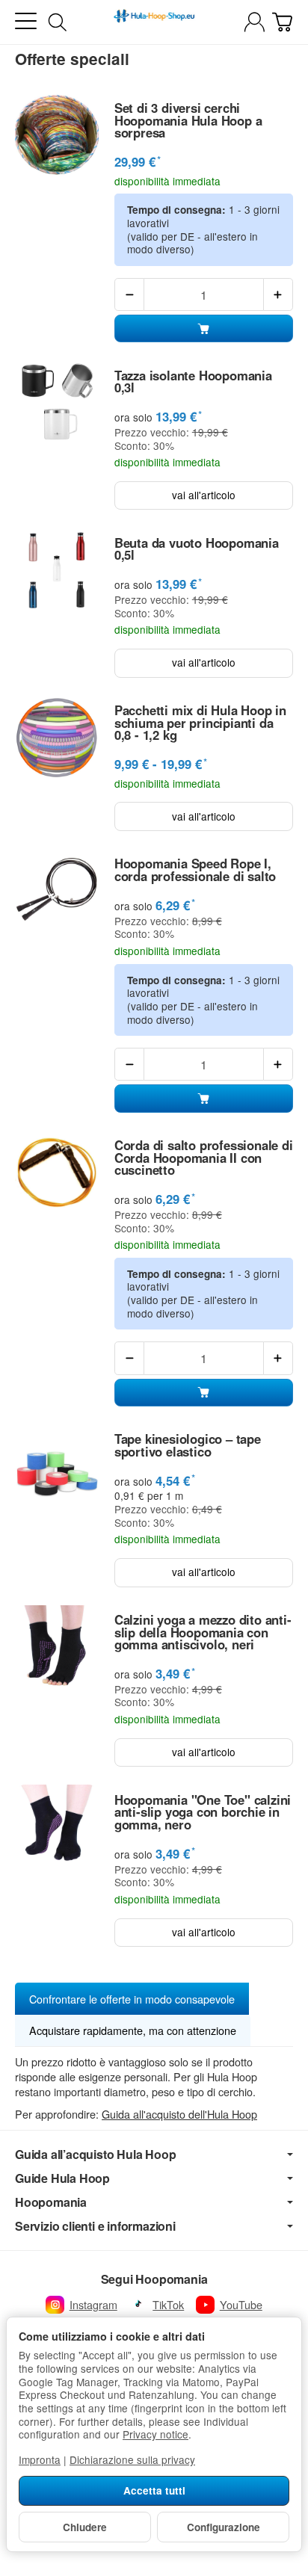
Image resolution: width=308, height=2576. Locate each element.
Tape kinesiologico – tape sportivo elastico (188, 1445)
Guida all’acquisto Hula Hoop (95, 2155)
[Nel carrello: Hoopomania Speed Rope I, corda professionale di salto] (204, 1098)
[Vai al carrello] (282, 22)
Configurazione (224, 2527)
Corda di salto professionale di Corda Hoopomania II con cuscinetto (204, 1158)
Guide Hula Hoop (62, 2178)
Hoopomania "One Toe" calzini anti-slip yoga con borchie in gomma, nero (203, 1812)
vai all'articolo (204, 495)
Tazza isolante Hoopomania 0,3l (193, 382)
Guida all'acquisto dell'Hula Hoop (179, 2114)
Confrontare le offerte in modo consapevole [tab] (132, 1999)
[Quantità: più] (278, 294)
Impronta (40, 2459)
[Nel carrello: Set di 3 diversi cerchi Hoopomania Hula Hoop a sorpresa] (204, 328)
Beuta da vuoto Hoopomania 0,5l (197, 549)
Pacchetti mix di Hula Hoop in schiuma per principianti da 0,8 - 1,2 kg (200, 723)
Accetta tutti (154, 2490)
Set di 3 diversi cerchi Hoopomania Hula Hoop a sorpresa (188, 120)
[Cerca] (58, 22)
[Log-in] (255, 22)
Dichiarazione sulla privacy (132, 2459)
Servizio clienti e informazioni (95, 2226)
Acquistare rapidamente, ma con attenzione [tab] (133, 2030)
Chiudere (85, 2527)
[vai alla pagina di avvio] (154, 22)
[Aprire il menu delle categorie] (26, 21)
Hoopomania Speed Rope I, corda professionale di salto (195, 870)
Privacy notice (155, 2434)
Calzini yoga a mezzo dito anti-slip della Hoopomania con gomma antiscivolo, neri (203, 1632)
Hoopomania (51, 2202)
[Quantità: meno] (129, 294)
